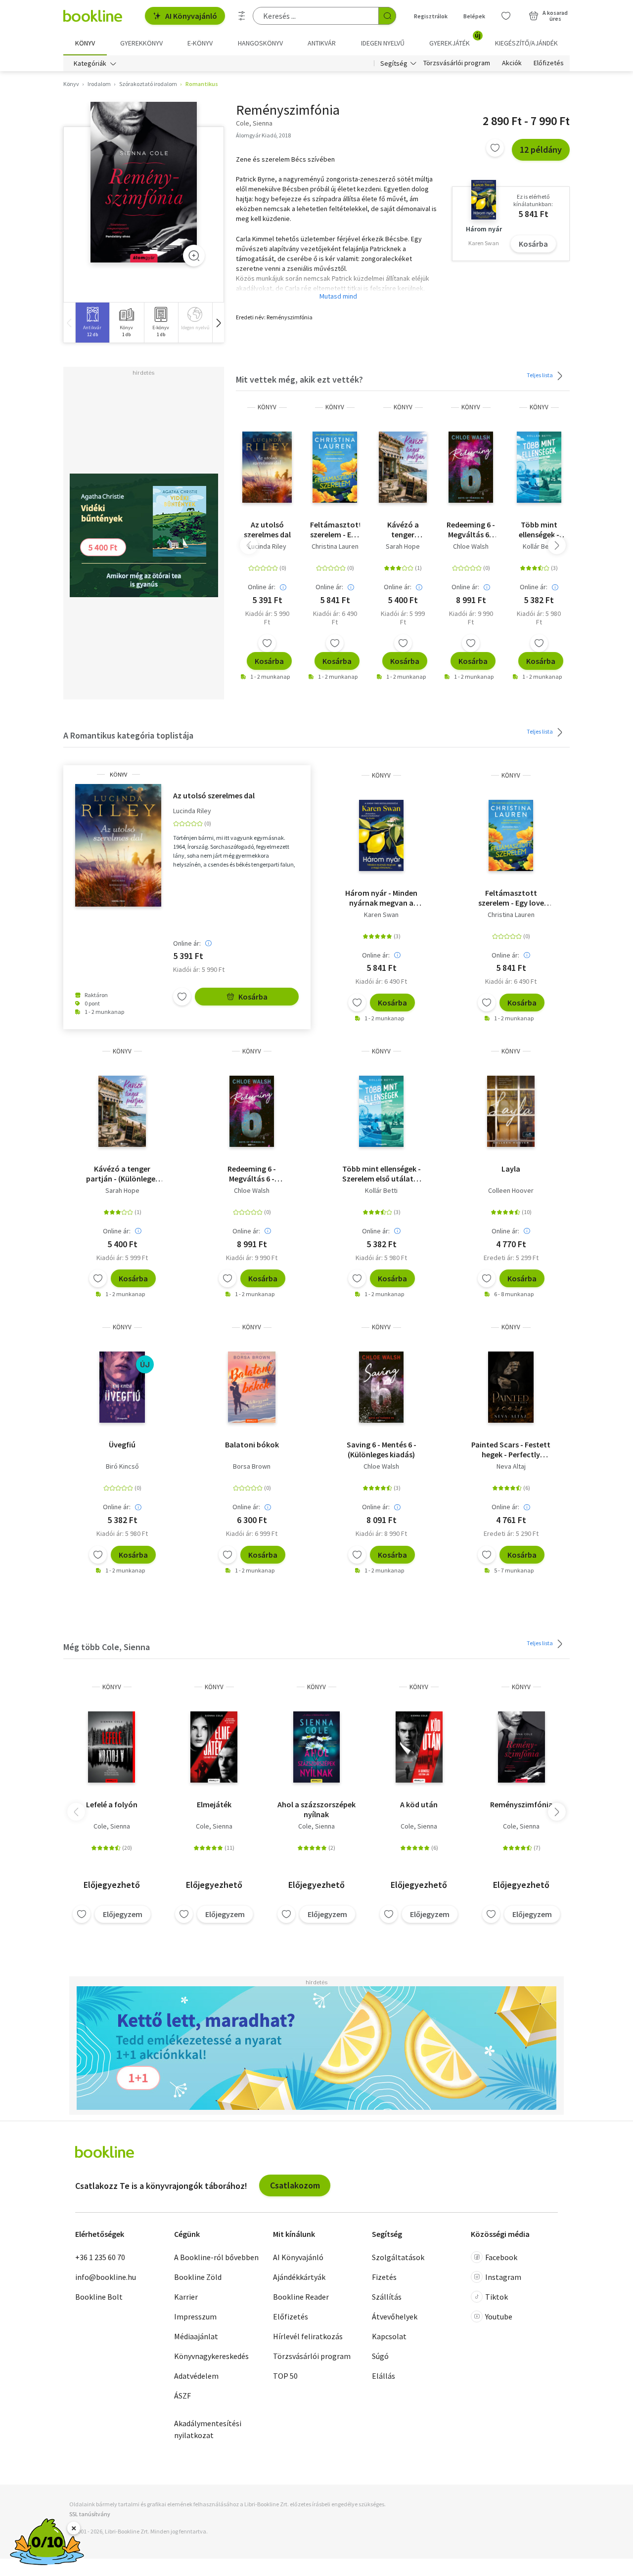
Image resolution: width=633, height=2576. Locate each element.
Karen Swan (381, 915)
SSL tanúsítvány (90, 2514)
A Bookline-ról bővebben (216, 2257)
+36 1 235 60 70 (100, 2257)
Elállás (384, 2376)
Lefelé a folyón (112, 1804)
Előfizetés (549, 63)
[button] (218, 323)
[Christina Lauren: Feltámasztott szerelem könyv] (335, 467)
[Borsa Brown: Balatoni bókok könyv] (251, 1387)
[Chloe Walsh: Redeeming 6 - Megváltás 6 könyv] (471, 467)
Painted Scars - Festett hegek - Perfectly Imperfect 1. (511, 1449)
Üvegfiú (122, 1444)
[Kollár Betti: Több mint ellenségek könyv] (539, 467)
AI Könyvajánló (191, 16)
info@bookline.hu (106, 2277)
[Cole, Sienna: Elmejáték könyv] (214, 1747)
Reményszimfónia (521, 1804)
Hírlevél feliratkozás (308, 2336)
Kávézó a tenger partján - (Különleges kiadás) (403, 529)
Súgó (380, 2356)
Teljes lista (540, 375)
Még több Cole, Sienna (107, 1647)
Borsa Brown (252, 1466)
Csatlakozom (295, 2185)
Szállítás (387, 2297)
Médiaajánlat (196, 2336)
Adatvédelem (196, 2376)
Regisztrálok (431, 16)
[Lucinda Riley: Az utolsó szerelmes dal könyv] (267, 467)
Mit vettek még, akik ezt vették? (299, 379)
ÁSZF (182, 2396)
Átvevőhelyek (395, 2316)
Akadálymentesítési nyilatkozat (208, 2429)
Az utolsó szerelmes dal (267, 529)
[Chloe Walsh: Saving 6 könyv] (381, 1387)
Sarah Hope (403, 546)
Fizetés (384, 2277)
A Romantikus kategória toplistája (128, 735)
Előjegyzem (123, 1914)
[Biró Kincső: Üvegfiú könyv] (122, 1387)
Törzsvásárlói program (457, 63)
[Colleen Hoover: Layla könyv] (511, 1111)
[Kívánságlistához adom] (495, 148)
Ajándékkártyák (299, 2277)
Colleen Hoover (511, 1190)
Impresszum (195, 2316)
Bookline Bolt (99, 2297)
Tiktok (497, 2297)
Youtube (499, 2316)
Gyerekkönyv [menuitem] (141, 43)
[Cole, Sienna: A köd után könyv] (419, 1747)
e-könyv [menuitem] (200, 43)
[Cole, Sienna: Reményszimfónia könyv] (521, 1747)
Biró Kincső (122, 1466)
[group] (92, 323)
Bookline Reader (301, 2297)
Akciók (512, 63)
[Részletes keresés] (242, 16)
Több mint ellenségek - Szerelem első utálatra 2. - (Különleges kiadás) (539, 529)
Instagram (503, 2277)
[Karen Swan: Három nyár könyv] (381, 835)
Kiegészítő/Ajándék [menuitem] (526, 43)
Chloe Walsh (471, 546)
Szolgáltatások (398, 2257)
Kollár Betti (539, 546)
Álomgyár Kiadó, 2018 (263, 135)
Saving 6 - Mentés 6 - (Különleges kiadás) (382, 1449)
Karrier (186, 2297)
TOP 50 (285, 2376)
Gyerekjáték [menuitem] (455, 40)
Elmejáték (214, 1804)
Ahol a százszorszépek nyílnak (316, 1809)
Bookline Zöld (198, 2277)
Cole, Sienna (112, 1826)
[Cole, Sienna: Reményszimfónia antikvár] (144, 182)
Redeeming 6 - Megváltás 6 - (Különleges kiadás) (471, 529)
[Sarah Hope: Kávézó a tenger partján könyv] (403, 467)
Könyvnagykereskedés (211, 2356)
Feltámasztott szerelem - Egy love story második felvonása (335, 529)
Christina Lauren (335, 546)
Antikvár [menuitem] (322, 43)
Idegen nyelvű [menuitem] (383, 43)
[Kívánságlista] (506, 16)
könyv (267, 407)
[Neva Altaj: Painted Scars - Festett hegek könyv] (511, 1387)
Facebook (501, 2257)
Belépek (474, 16)
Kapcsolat (389, 2336)
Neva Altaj (511, 1466)
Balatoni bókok (252, 1444)
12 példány (541, 150)
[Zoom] (194, 256)
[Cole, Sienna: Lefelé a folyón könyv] (112, 1747)
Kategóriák (90, 63)
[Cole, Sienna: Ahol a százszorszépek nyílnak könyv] (317, 1747)
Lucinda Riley (267, 546)
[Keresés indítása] (387, 16)
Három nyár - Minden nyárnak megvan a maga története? (381, 898)
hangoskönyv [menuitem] (260, 43)
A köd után (419, 1804)
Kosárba (533, 244)
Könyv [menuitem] (85, 43)
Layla (511, 1169)
